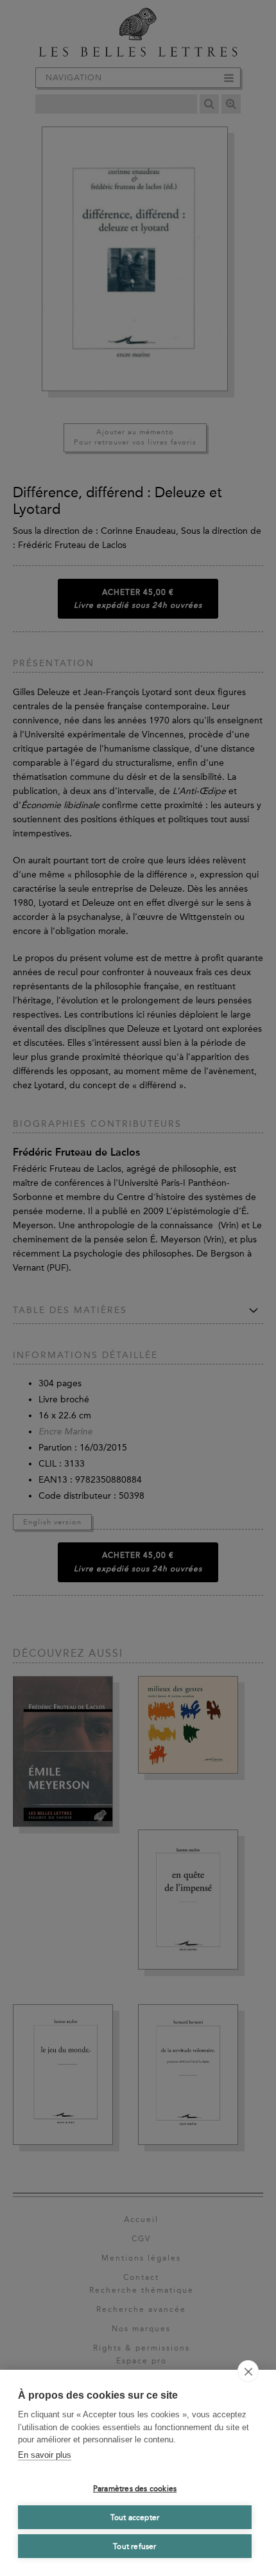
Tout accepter (135, 2518)
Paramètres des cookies (135, 2489)
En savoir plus (45, 2455)
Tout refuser (134, 2546)
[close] (248, 2371)
